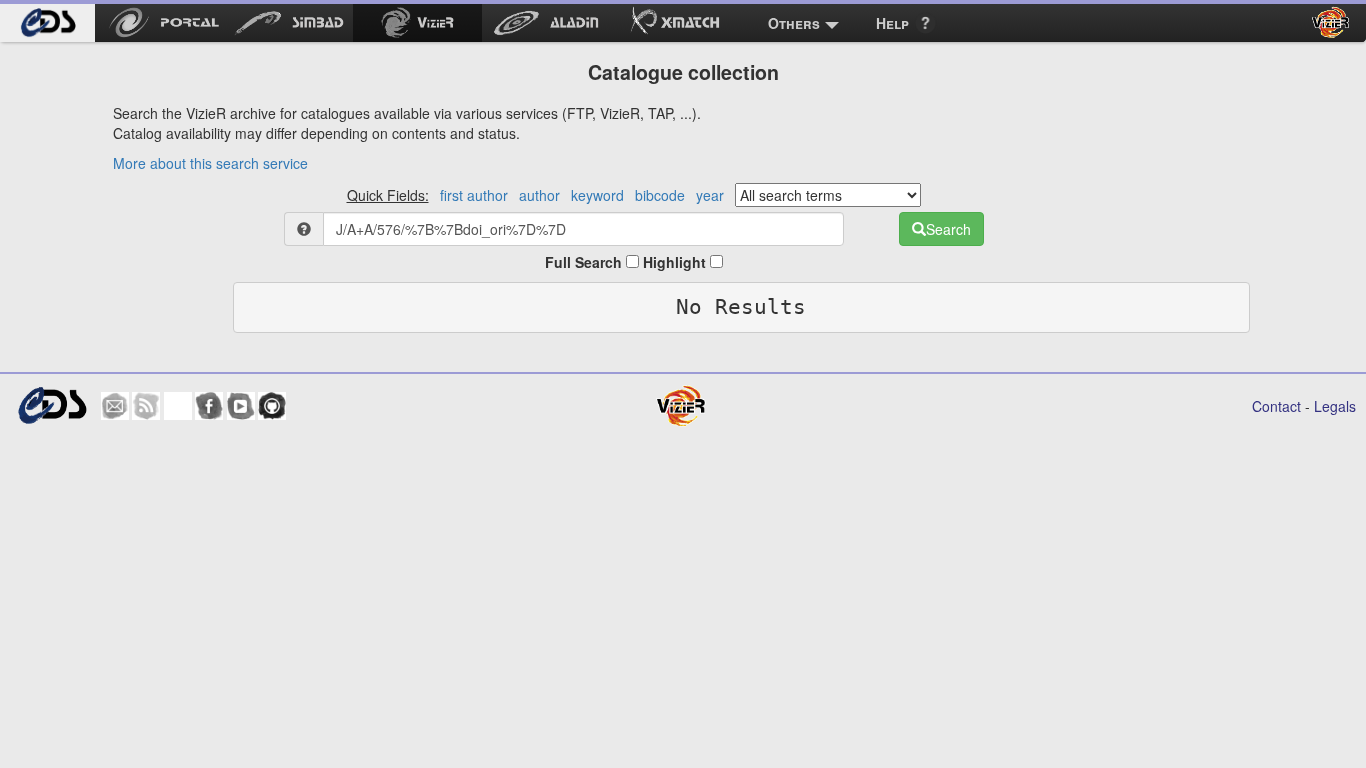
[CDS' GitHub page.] (272, 406)
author (539, 195)
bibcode (660, 195)
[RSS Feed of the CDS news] (146, 406)
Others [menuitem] (794, 23)
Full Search (585, 262)
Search (948, 229)
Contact (1276, 406)
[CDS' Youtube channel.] (241, 406)
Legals (1335, 406)
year (710, 195)
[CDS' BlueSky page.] (178, 406)
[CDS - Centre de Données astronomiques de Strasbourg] (52, 405)
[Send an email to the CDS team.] (115, 406)
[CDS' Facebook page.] (209, 406)
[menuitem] (47, 23)
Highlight (676, 262)
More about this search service (210, 163)
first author (474, 195)
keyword (597, 195)
